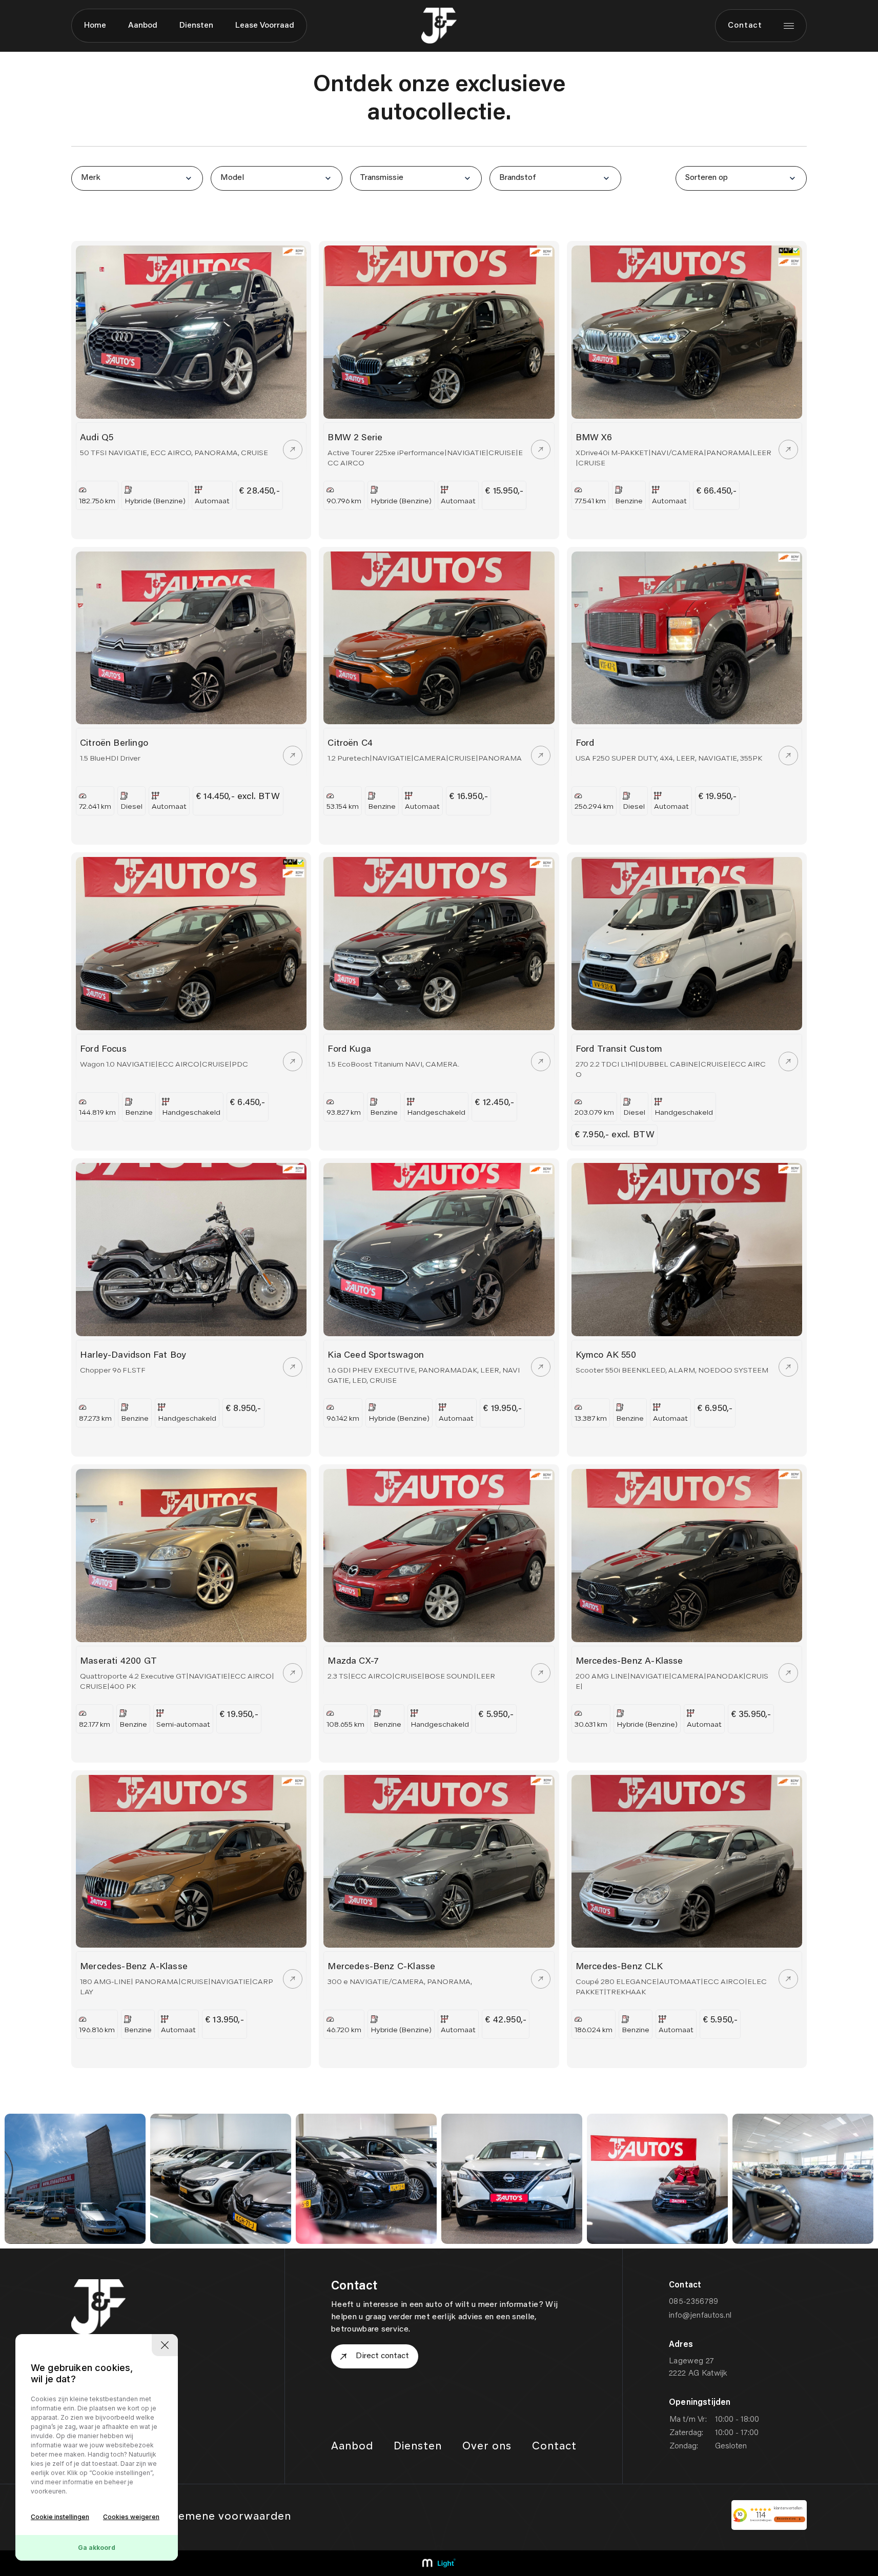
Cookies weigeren (131, 2517)
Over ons (487, 2447)
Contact (745, 26)
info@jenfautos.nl (700, 2316)
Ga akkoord (97, 2548)
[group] (75, 2179)
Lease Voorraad (265, 26)
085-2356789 (694, 2302)
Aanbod (143, 26)
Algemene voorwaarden (226, 2517)
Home (95, 26)
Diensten (196, 26)
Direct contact (382, 2356)
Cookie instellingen (60, 2517)
